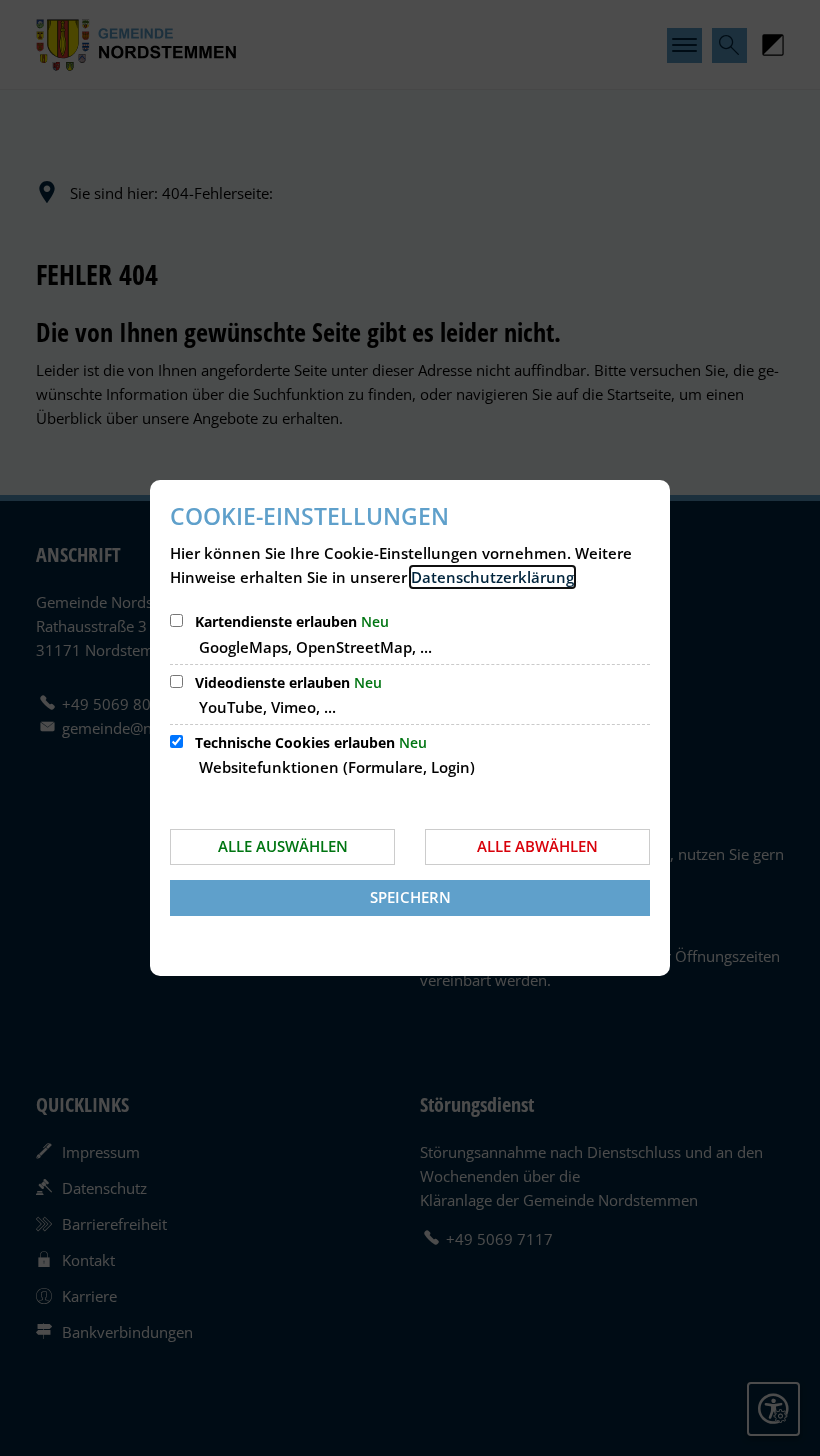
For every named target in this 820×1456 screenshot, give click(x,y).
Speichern (410, 897)
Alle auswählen (283, 846)
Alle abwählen (537, 846)
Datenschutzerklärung (492, 577)
